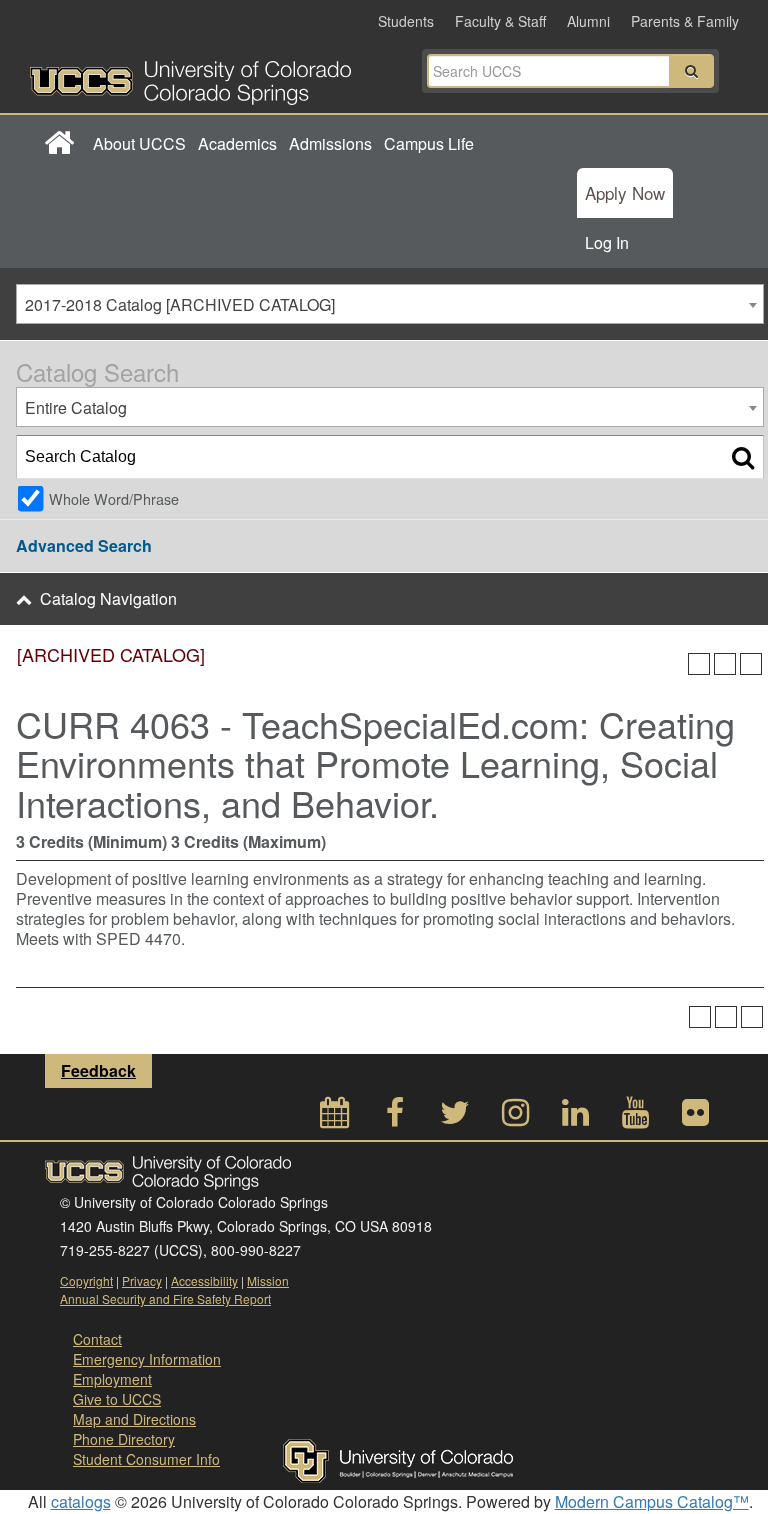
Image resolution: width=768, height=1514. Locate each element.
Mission (268, 1280)
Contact (97, 1339)
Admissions (330, 143)
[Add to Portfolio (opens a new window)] (699, 664)
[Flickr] (695, 1117)
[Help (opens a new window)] (751, 664)
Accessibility (204, 1280)
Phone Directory (124, 1439)
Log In (607, 242)
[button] (692, 71)
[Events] (335, 1117)
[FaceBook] (395, 1117)
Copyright (86, 1280)
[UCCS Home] (210, 77)
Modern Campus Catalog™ (652, 1501)
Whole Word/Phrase (114, 498)
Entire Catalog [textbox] (76, 407)
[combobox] (390, 304)
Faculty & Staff (500, 21)
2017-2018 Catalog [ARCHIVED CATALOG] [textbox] (180, 304)
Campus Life (429, 143)
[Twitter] (455, 1117)
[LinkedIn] (575, 1117)
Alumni (588, 21)
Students (406, 21)
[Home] (58, 144)
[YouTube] (635, 1117)
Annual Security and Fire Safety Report (165, 1298)
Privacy (142, 1280)
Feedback (98, 1070)
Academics (237, 143)
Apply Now (625, 192)
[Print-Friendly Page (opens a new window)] (725, 664)
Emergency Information (147, 1359)
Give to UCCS (117, 1399)
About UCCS (139, 143)
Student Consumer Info (146, 1459)
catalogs (81, 1501)
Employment (112, 1379)
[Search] (743, 457)
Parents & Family (685, 21)
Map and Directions (134, 1419)
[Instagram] (515, 1117)
